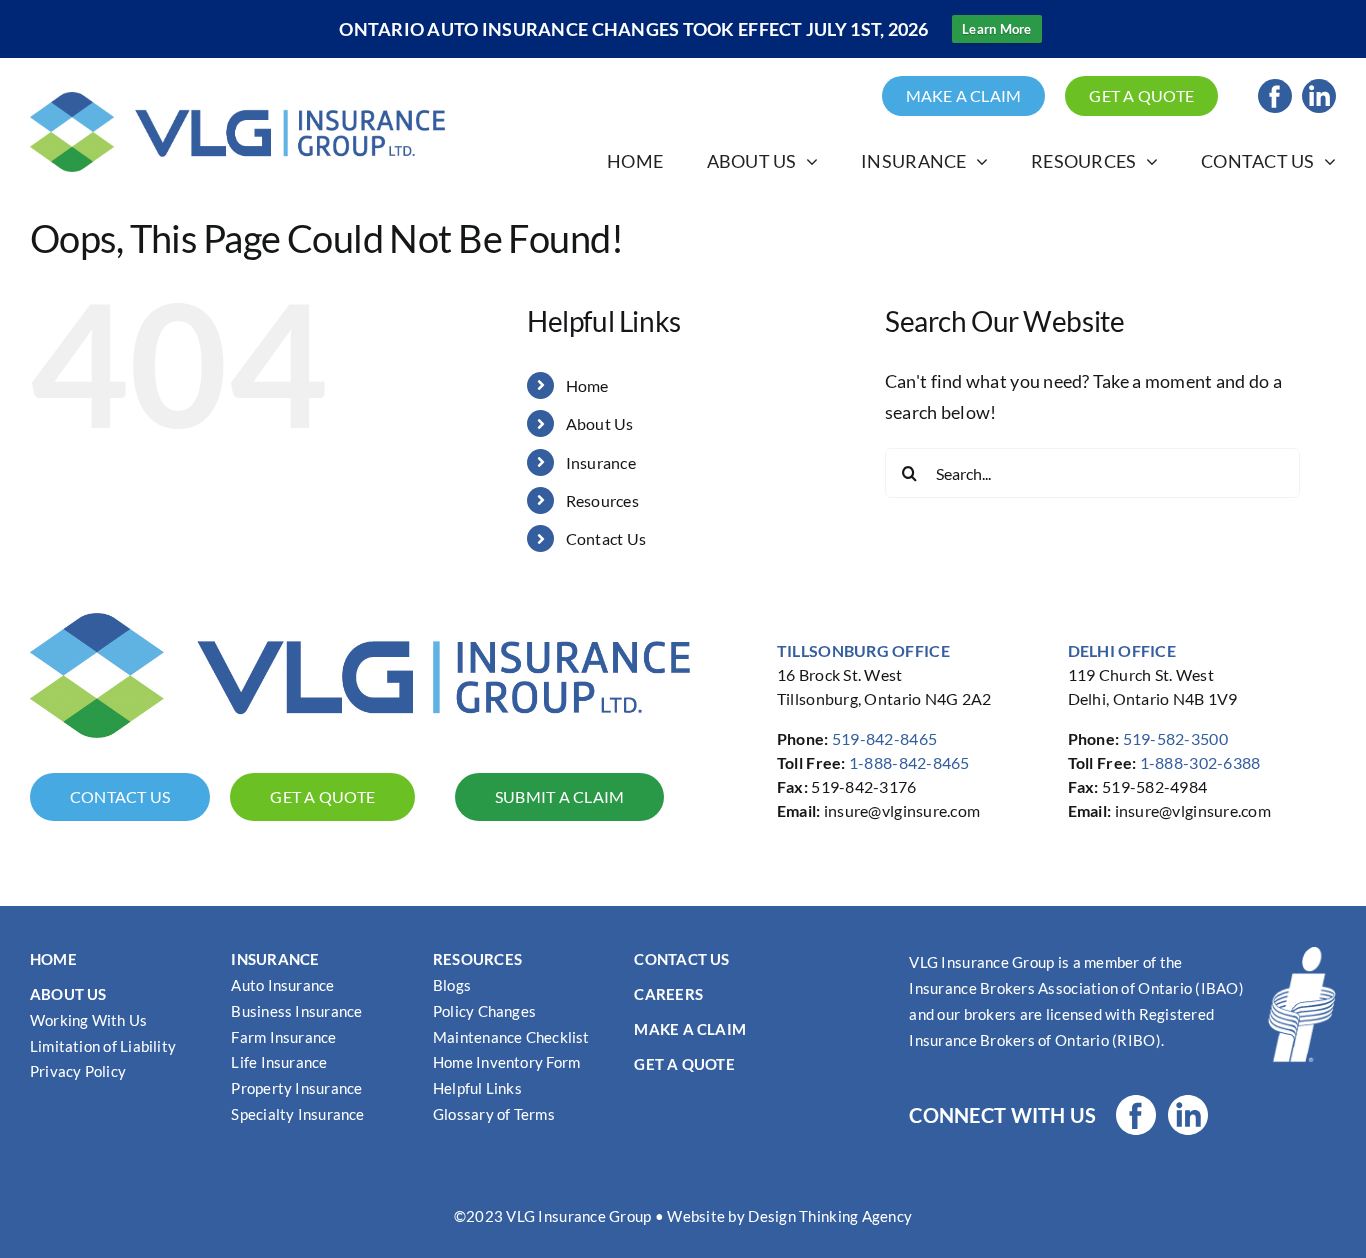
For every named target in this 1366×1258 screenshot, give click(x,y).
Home (587, 385)
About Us (600, 423)
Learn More (997, 29)
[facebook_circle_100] (1275, 88)
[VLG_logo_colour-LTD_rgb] (237, 101)
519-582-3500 (1175, 738)
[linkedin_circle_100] (1319, 88)
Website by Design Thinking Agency (789, 1216)
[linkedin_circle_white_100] (1188, 1104)
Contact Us (606, 538)
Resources (602, 500)
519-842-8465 (884, 738)
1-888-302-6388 (1200, 762)
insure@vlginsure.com (902, 810)
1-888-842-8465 (909, 762)
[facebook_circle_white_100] (1136, 1104)
